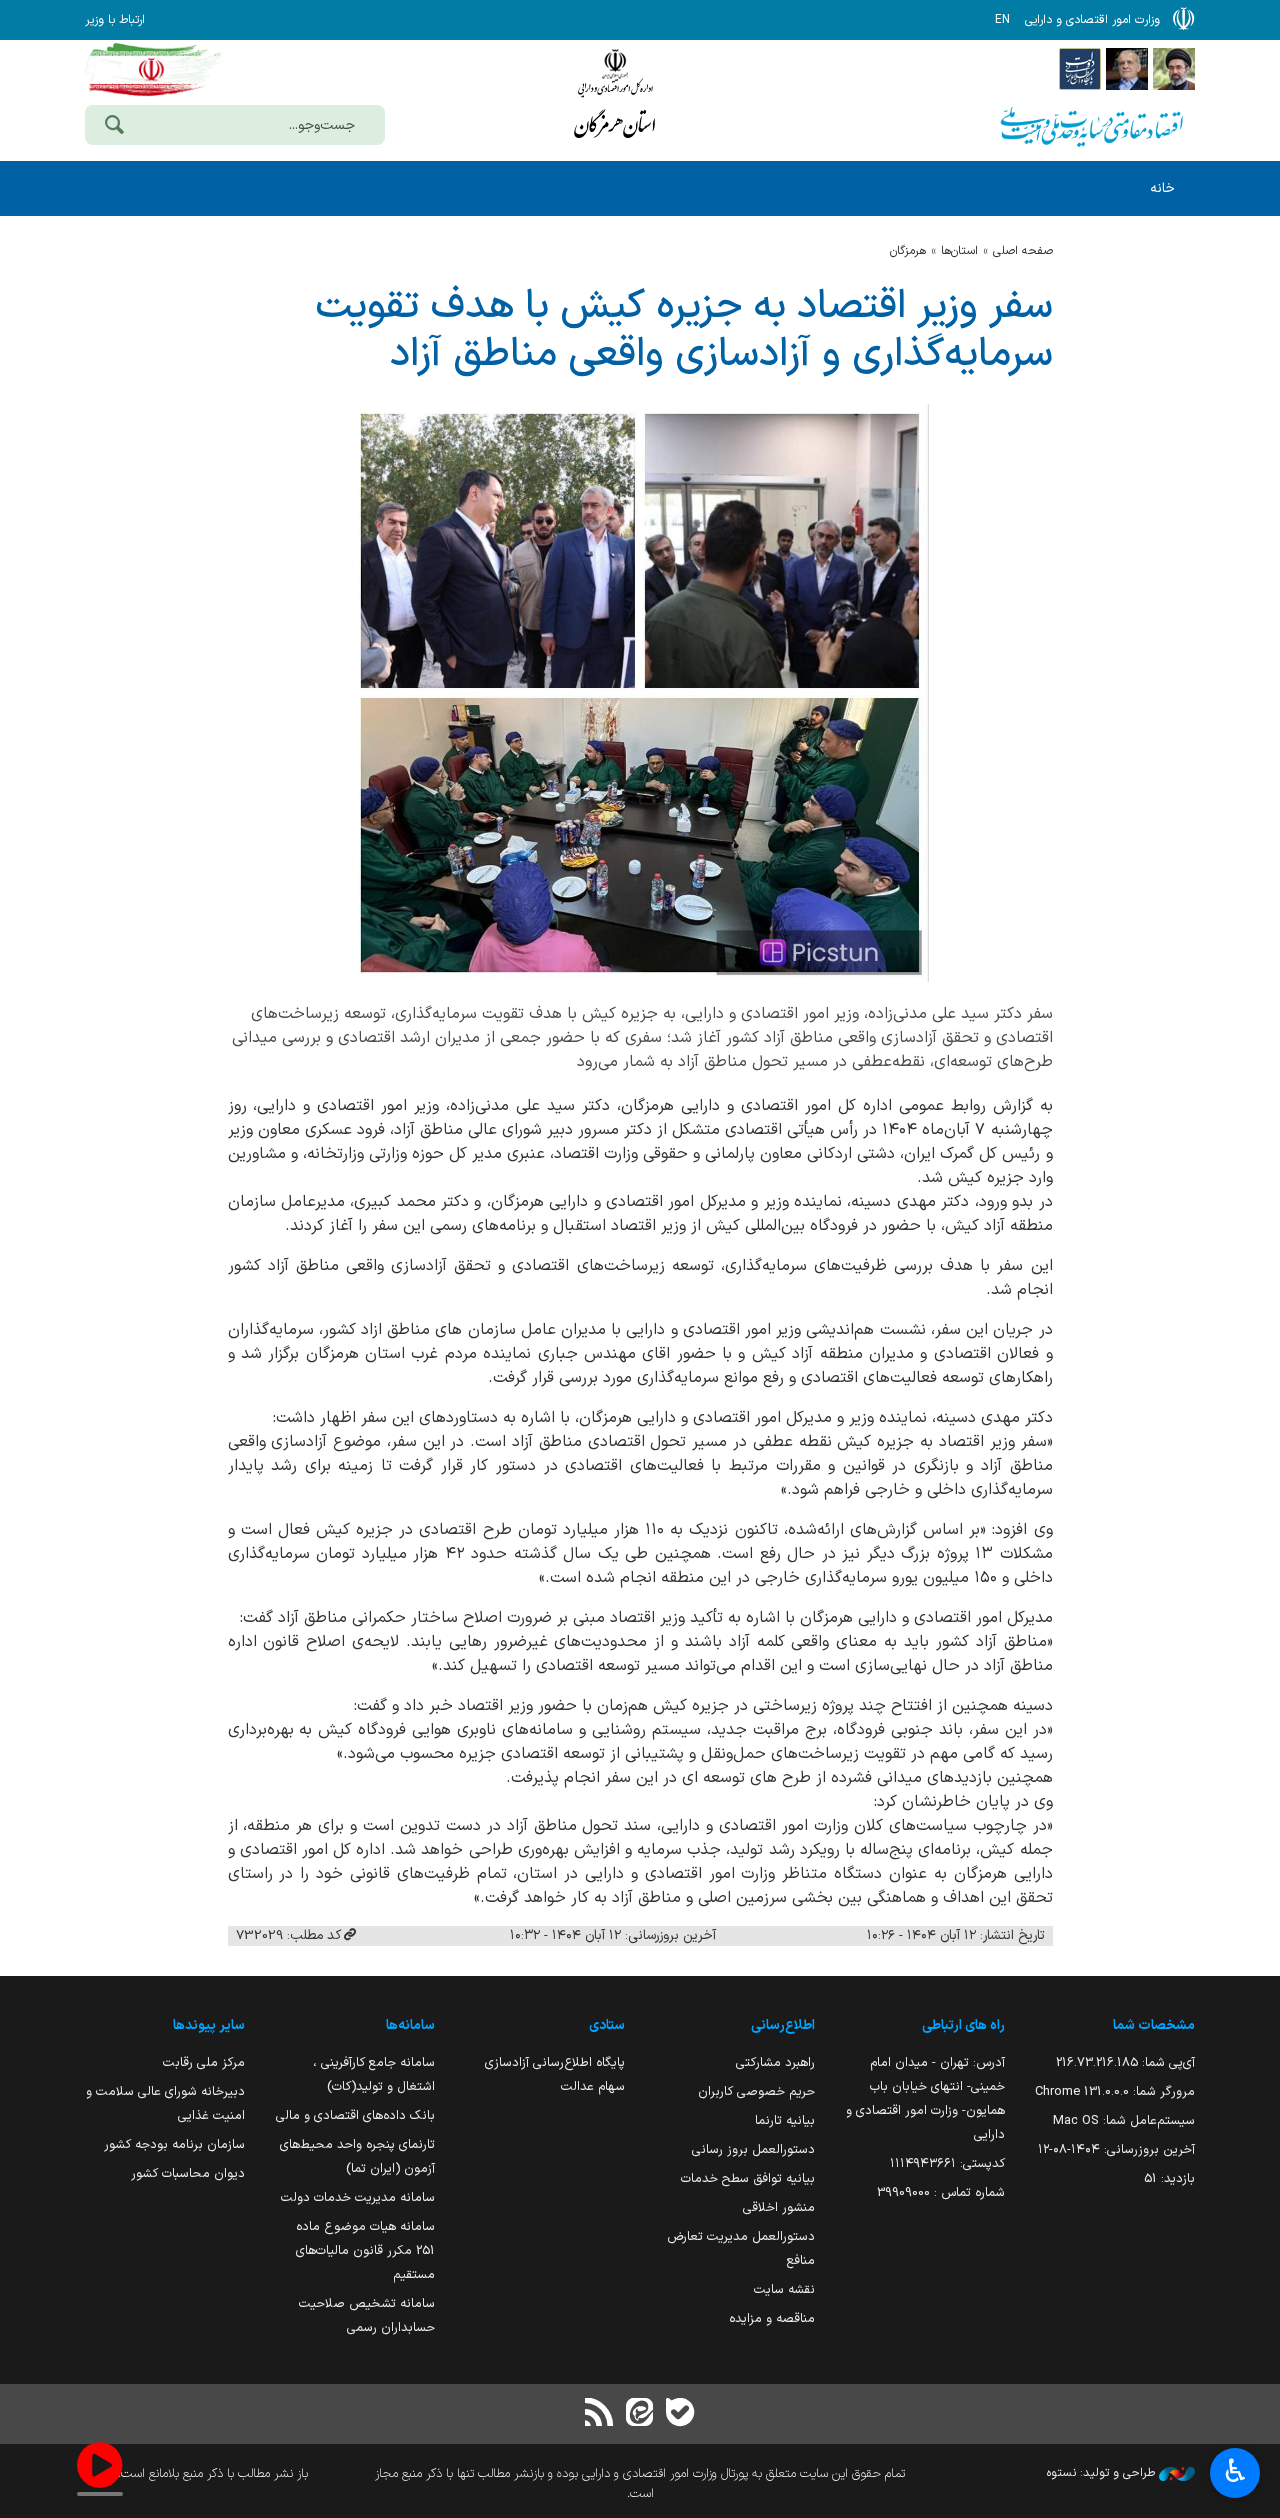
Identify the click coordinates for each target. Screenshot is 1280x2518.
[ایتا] (640, 2414)
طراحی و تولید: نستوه (1103, 2473)
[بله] (680, 2414)
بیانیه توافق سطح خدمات (748, 2178)
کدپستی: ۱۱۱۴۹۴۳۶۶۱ (947, 2163)
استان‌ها (959, 251)
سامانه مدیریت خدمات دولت (358, 2197)
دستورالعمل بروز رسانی (753, 2149)
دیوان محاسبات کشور (188, 2173)
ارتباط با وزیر (115, 20)
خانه (1162, 188)
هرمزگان (908, 251)
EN (1002, 20)
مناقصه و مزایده (772, 2318)
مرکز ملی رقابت (204, 2062)
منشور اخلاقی (779, 2207)
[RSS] (600, 2414)
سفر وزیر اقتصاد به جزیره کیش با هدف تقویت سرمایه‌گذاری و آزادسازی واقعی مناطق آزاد (684, 331)
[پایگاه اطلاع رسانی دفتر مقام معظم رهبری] (1174, 68)
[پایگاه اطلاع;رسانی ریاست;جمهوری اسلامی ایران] (1127, 68)
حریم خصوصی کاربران (756, 2091)
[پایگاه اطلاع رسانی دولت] (1080, 68)
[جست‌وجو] (114, 127)
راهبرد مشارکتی (775, 2062)
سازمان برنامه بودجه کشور (174, 2144)
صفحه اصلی (1023, 251)
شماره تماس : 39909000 (941, 2192)
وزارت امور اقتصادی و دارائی (615, 97)
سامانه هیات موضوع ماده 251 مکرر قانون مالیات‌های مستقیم (365, 2250)
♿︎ (1235, 2471)
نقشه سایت (784, 2289)
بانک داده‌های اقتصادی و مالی (355, 2115)
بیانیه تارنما (785, 2120)
